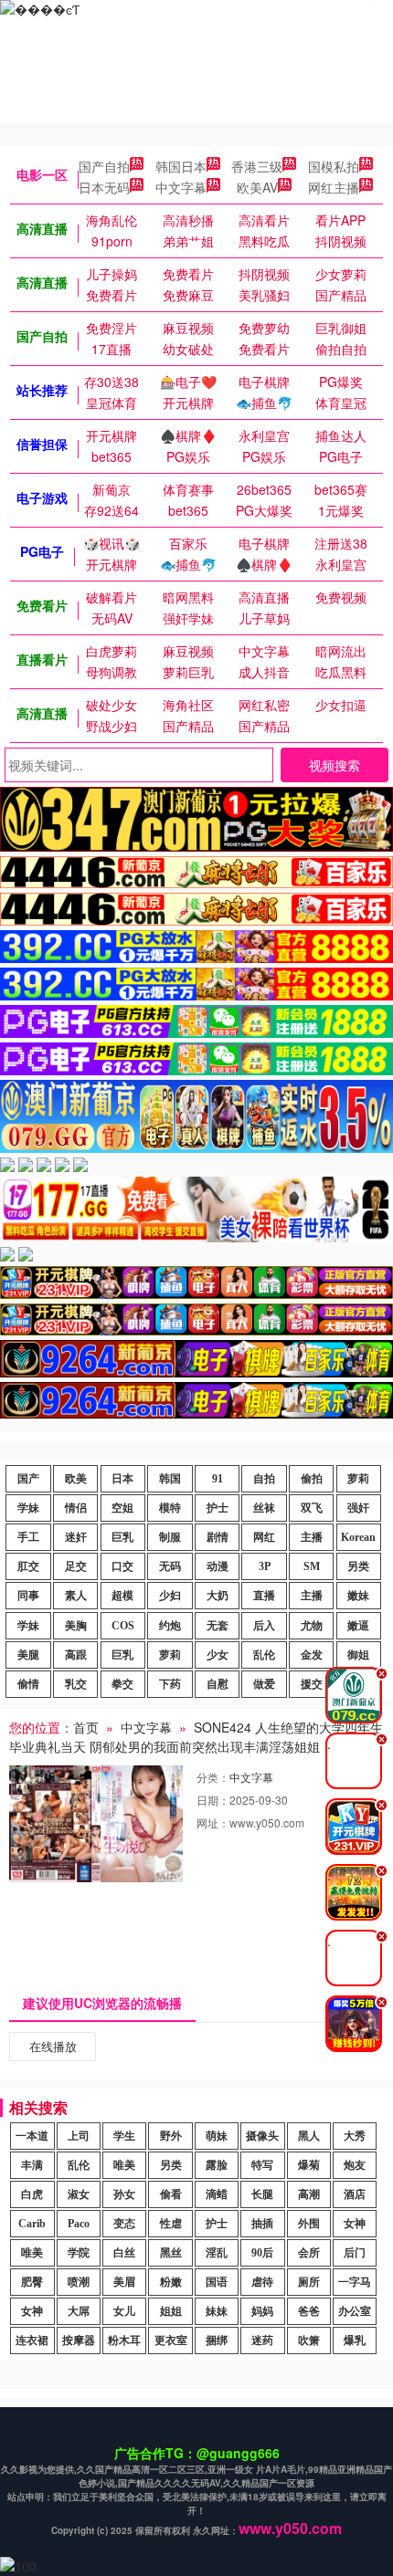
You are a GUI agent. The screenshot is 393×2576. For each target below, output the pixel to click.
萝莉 (358, 1479)
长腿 (262, 2194)
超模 (122, 1596)
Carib (32, 2224)
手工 (28, 1537)
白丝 (124, 2253)
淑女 (79, 2194)
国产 (28, 1479)
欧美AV (257, 187)
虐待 (262, 2282)
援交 (312, 1684)
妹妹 (217, 2311)
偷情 (28, 1684)
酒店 (355, 2194)
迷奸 (76, 1537)
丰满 (32, 2165)
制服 (170, 1537)
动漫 (218, 1566)
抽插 (262, 2224)
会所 (309, 2253)
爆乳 (355, 2340)
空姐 (122, 1508)
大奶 (218, 1596)
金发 (312, 1655)
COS (123, 1626)
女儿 (124, 2311)
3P (265, 1566)
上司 (79, 2136)
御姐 (358, 1655)
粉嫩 (171, 2282)
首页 (86, 1727)
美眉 (124, 2282)
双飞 (312, 1508)
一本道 (32, 2136)
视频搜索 (335, 765)
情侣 (76, 1508)
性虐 (171, 2224)
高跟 (76, 1655)
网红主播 (334, 187)
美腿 (28, 1655)
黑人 (309, 2136)
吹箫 (309, 2340)
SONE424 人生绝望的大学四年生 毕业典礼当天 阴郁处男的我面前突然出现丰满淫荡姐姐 (196, 1737)
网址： (213, 1822)
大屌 (79, 2311)
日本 (122, 1479)
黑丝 (171, 2253)
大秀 (355, 2136)
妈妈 (262, 2311)
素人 (76, 1596)
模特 (170, 1508)
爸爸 (309, 2311)
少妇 (170, 1596)
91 (218, 1479)
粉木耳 (124, 2340)
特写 (262, 2165)
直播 (264, 1596)
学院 (79, 2253)
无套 (218, 1626)
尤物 (312, 1626)
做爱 (264, 1684)
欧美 (76, 1479)
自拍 (264, 1479)
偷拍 (312, 1479)
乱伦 (264, 1655)
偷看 (171, 2194)
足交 (76, 1566)
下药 (170, 1684)
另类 (358, 1566)
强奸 (358, 1508)
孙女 (124, 2194)
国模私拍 (334, 166)
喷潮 (79, 2282)
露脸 (217, 2165)
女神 (355, 2224)
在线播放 (53, 2046)
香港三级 (257, 166)
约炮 (170, 1626)
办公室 (355, 2311)
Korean (358, 1537)
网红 (264, 1537)
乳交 (76, 1684)
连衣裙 (32, 2340)
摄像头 (262, 2136)
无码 (170, 1566)
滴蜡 (217, 2194)
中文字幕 (181, 187)
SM (312, 1566)
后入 (264, 1626)
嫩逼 (358, 1626)
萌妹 (217, 2136)
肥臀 (32, 2282)
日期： (213, 1800)
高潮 (309, 2194)
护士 (218, 1508)
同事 (28, 1596)
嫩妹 (358, 1596)
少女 (218, 1655)
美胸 (76, 1626)
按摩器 (79, 2340)
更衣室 (171, 2340)
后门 (355, 2253)
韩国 (170, 1479)
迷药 (262, 2340)
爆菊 (309, 2165)
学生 (124, 2136)
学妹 (28, 1508)
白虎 (32, 2194)
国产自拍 (104, 166)
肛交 (28, 1566)
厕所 (309, 2282)
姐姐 (171, 2311)
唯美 (124, 2165)
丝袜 (264, 1508)
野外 (171, 2136)
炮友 (355, 2165)
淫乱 (217, 2253)
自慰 (218, 1684)
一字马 (355, 2282)
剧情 (218, 1537)
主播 (312, 1537)
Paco (79, 2224)
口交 (122, 1566)
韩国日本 (181, 166)
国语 (217, 2282)
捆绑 (217, 2340)
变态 (124, 2224)
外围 (309, 2224)
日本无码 (104, 187)
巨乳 (122, 1537)
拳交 (122, 1684)
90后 (262, 2253)
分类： (213, 1777)
